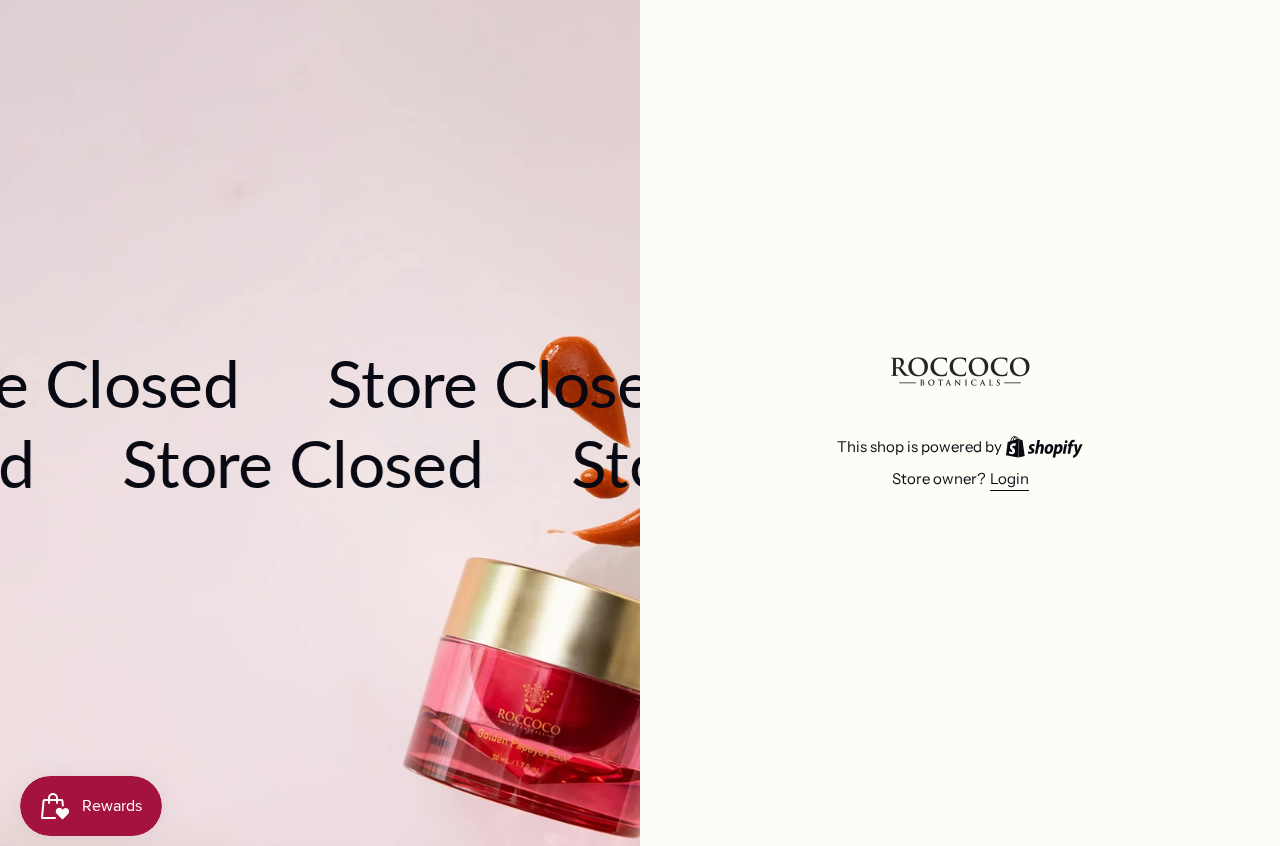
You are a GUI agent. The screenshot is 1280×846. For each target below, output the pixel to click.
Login (1009, 478)
